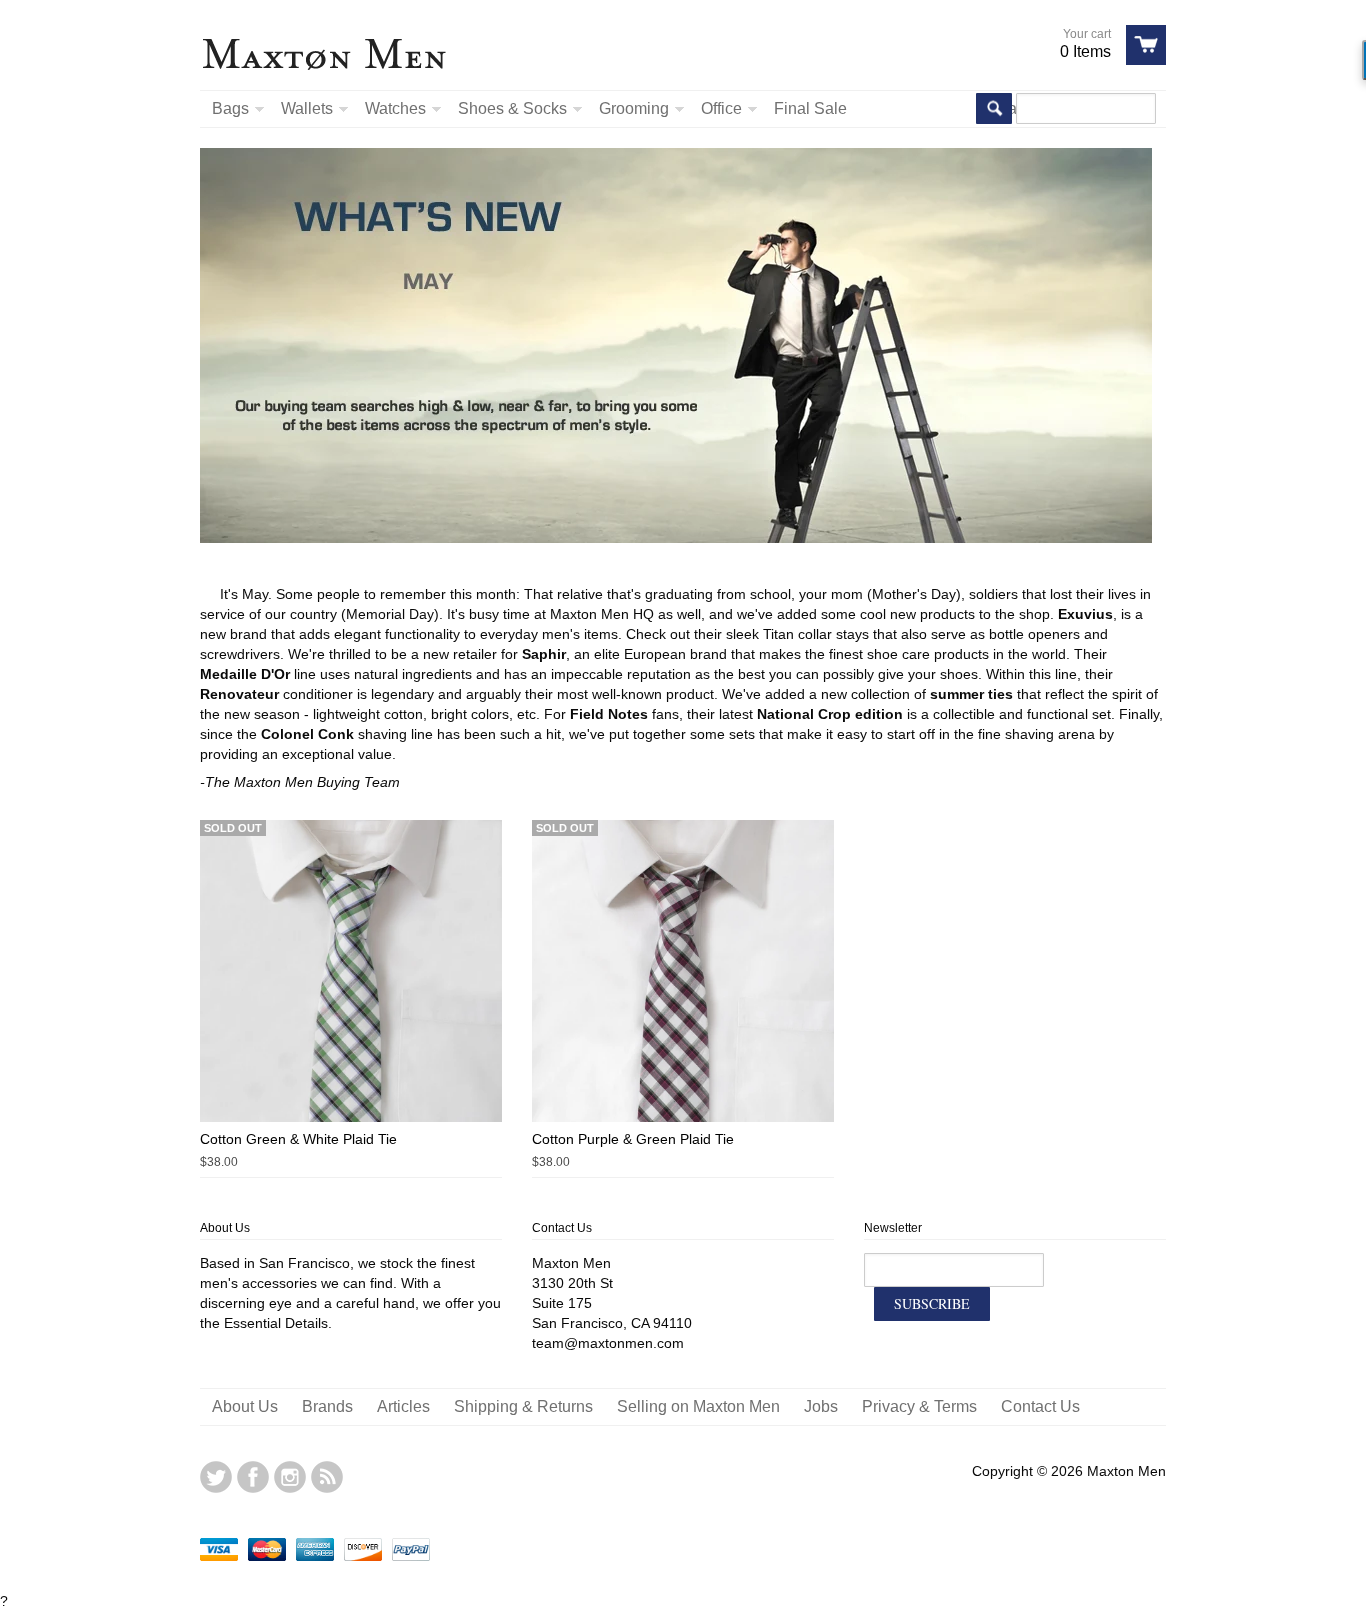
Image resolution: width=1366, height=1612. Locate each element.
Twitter (216, 1477)
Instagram (290, 1477)
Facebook (253, 1477)
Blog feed (327, 1477)
